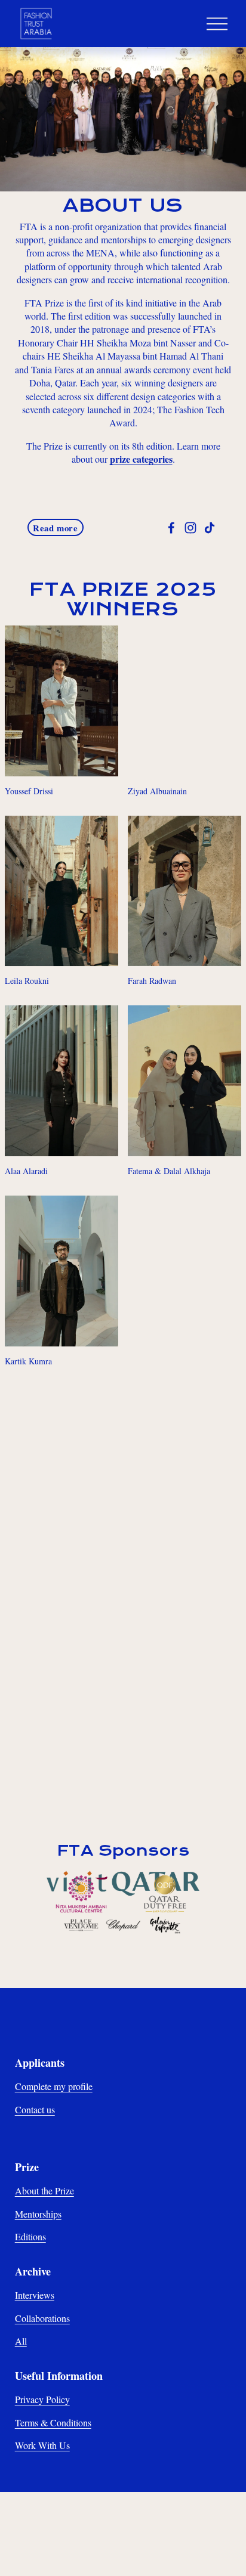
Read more (55, 528)
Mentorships (38, 2214)
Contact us (35, 2109)
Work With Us (42, 2445)
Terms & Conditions (53, 2422)
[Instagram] (190, 528)
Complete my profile (54, 2086)
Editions (30, 2236)
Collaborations (42, 2318)
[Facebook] (171, 528)
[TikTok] (210, 528)
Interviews (35, 2295)
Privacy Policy (42, 2399)
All (21, 2341)
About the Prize (44, 2190)
